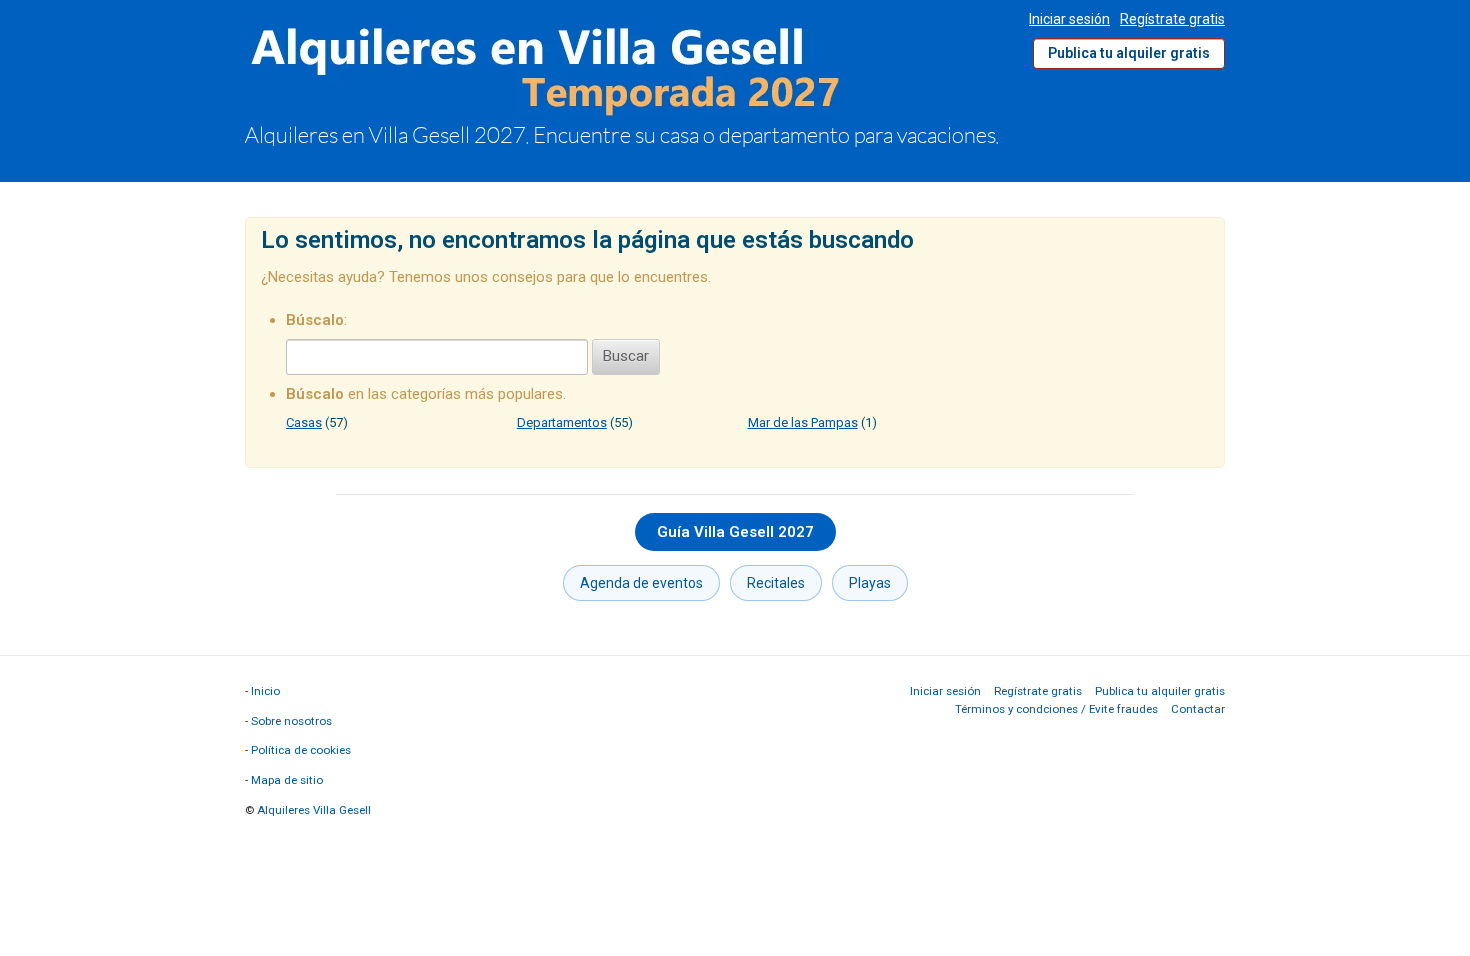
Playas (870, 583)
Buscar (626, 356)
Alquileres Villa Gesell (314, 810)
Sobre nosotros (291, 721)
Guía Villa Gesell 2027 (735, 532)
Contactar (1198, 709)
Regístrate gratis (1172, 19)
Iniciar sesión (1069, 19)
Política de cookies (301, 750)
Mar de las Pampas (803, 422)
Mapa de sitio (287, 780)
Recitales (776, 583)
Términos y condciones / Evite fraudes (1056, 709)
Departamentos (562, 422)
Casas (304, 422)
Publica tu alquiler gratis (1129, 53)
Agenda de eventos (641, 583)
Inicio (265, 691)
